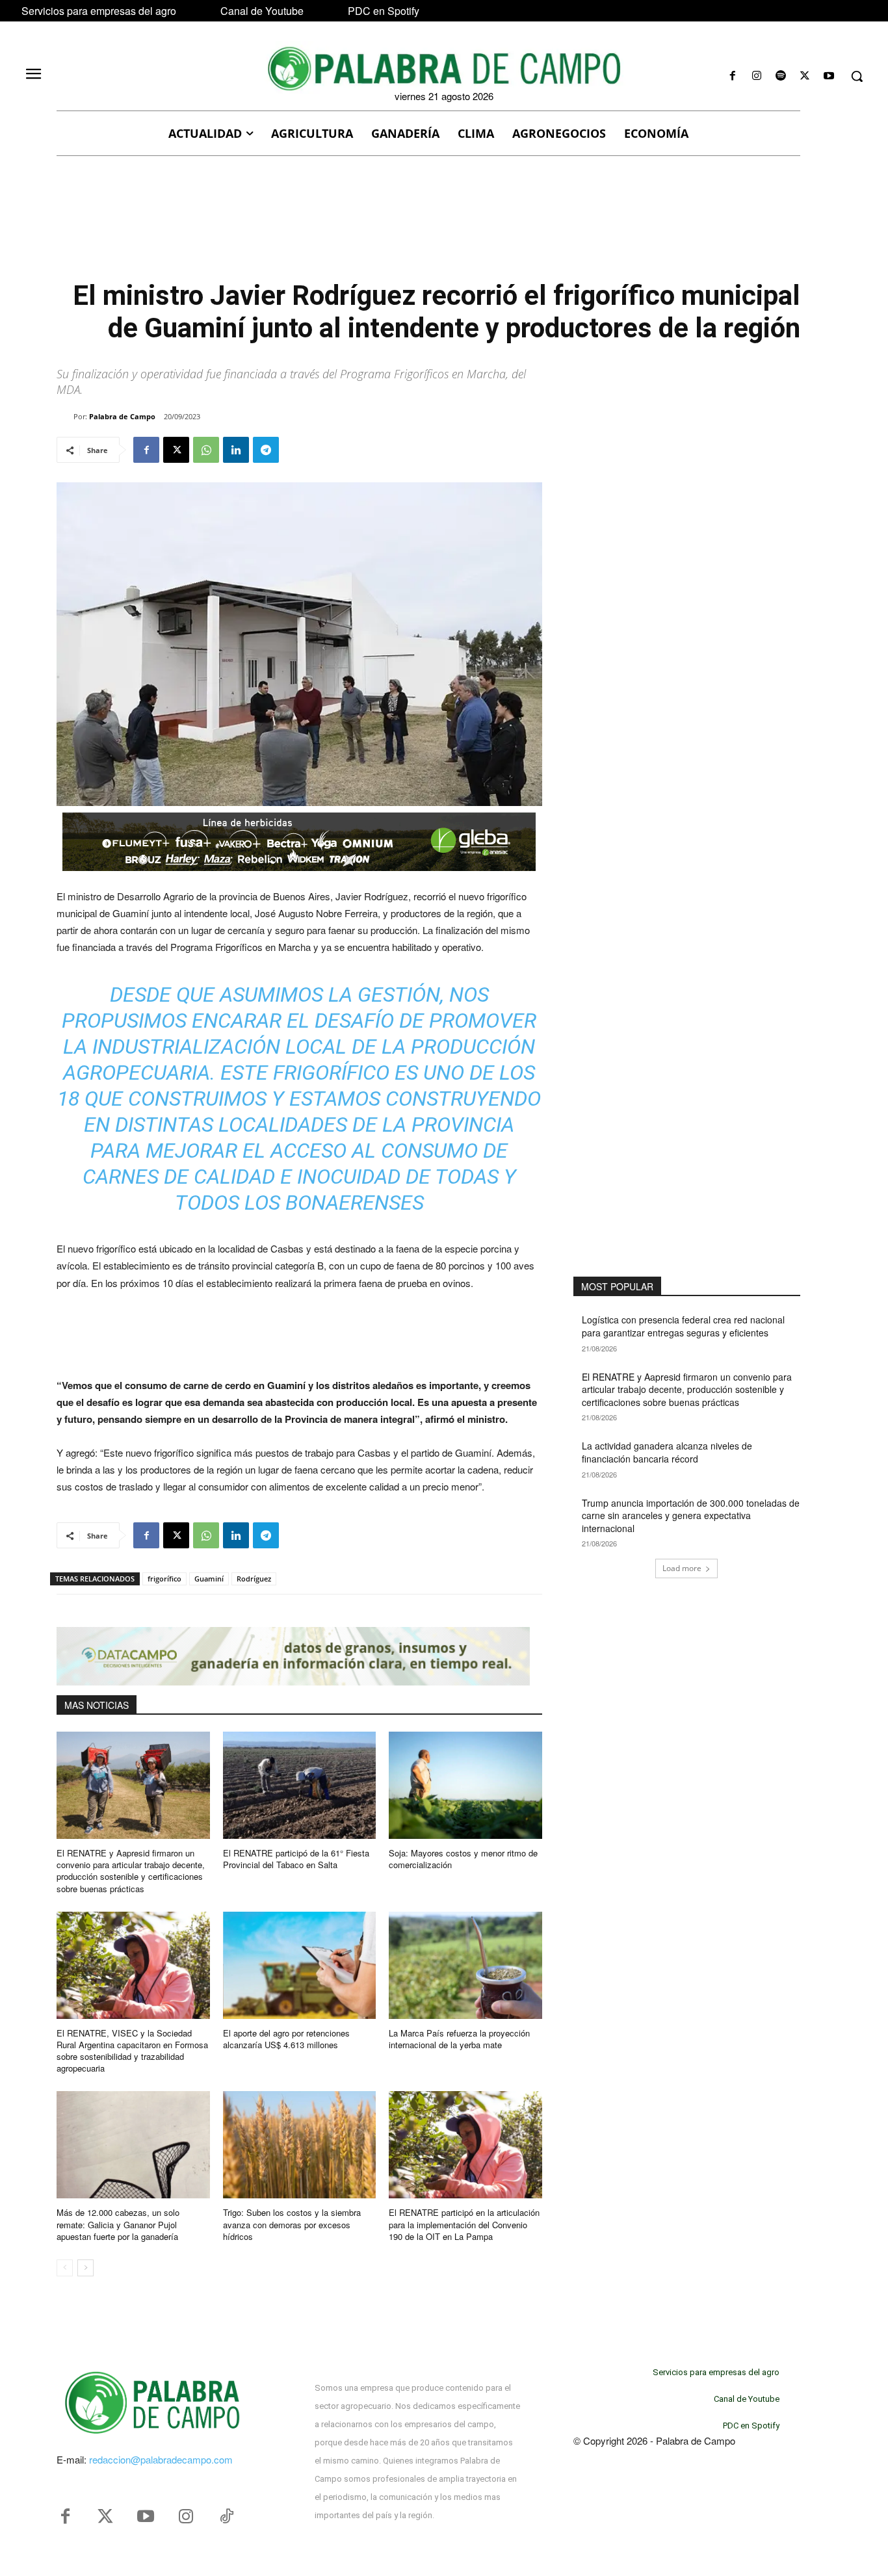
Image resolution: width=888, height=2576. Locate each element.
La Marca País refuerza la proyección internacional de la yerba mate (459, 2039)
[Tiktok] (226, 2517)
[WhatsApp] (206, 450)
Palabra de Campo (122, 416)
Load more (682, 1568)
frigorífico (164, 1579)
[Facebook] (732, 76)
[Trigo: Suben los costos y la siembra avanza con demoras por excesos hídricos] (300, 2145)
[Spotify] (780, 76)
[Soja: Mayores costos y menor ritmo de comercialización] (465, 1785)
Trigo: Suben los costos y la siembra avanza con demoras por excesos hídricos (292, 2224)
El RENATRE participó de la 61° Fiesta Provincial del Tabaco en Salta (296, 1859)
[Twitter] (105, 2517)
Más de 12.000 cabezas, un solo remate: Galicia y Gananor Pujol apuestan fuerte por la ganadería (118, 2224)
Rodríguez (254, 1579)
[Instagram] (756, 76)
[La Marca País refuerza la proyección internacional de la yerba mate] (465, 1965)
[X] (805, 76)
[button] (857, 76)
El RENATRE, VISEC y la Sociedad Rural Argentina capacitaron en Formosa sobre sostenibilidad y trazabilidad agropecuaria (132, 2051)
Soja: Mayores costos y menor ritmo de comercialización (463, 1859)
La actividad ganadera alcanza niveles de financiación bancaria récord (667, 1452)
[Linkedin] (236, 450)
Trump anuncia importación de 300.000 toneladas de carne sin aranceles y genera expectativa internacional (691, 1516)
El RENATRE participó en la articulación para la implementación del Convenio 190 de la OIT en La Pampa (464, 2224)
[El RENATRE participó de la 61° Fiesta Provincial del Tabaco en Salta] (300, 1785)
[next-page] (85, 2268)
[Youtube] (829, 76)
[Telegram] (266, 450)
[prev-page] (65, 2268)
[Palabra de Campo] (65, 417)
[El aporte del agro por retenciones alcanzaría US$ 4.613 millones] (300, 1965)
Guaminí (209, 1579)
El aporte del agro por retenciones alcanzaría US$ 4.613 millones (286, 2039)
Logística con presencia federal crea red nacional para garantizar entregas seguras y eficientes (683, 1326)
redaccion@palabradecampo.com (161, 2459)
